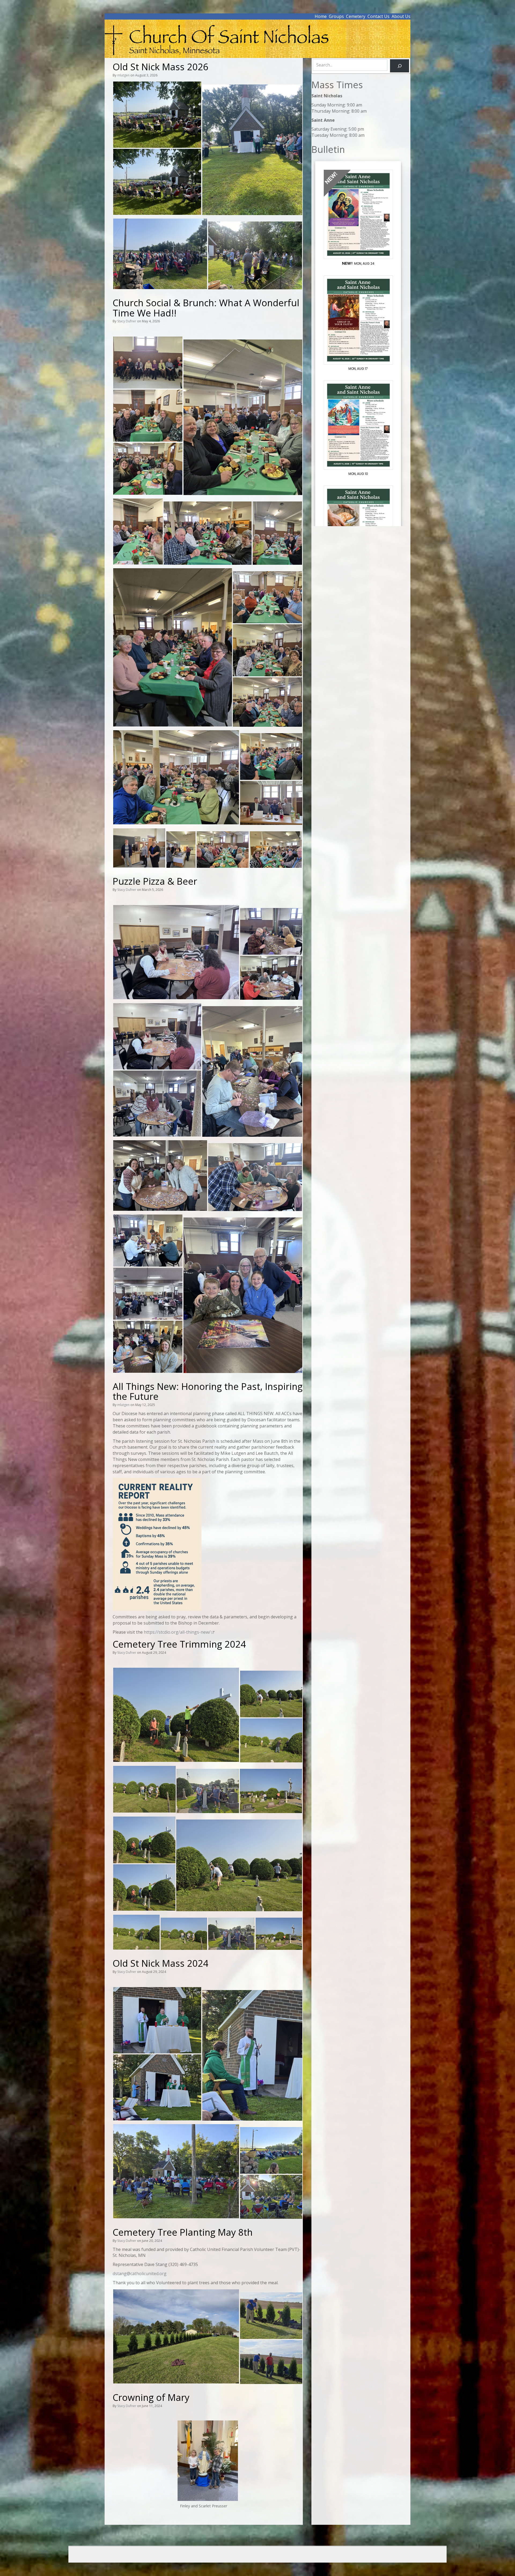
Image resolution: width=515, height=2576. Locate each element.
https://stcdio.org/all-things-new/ (177, 1632)
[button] (157, 115)
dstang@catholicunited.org (140, 2274)
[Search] (400, 66)
